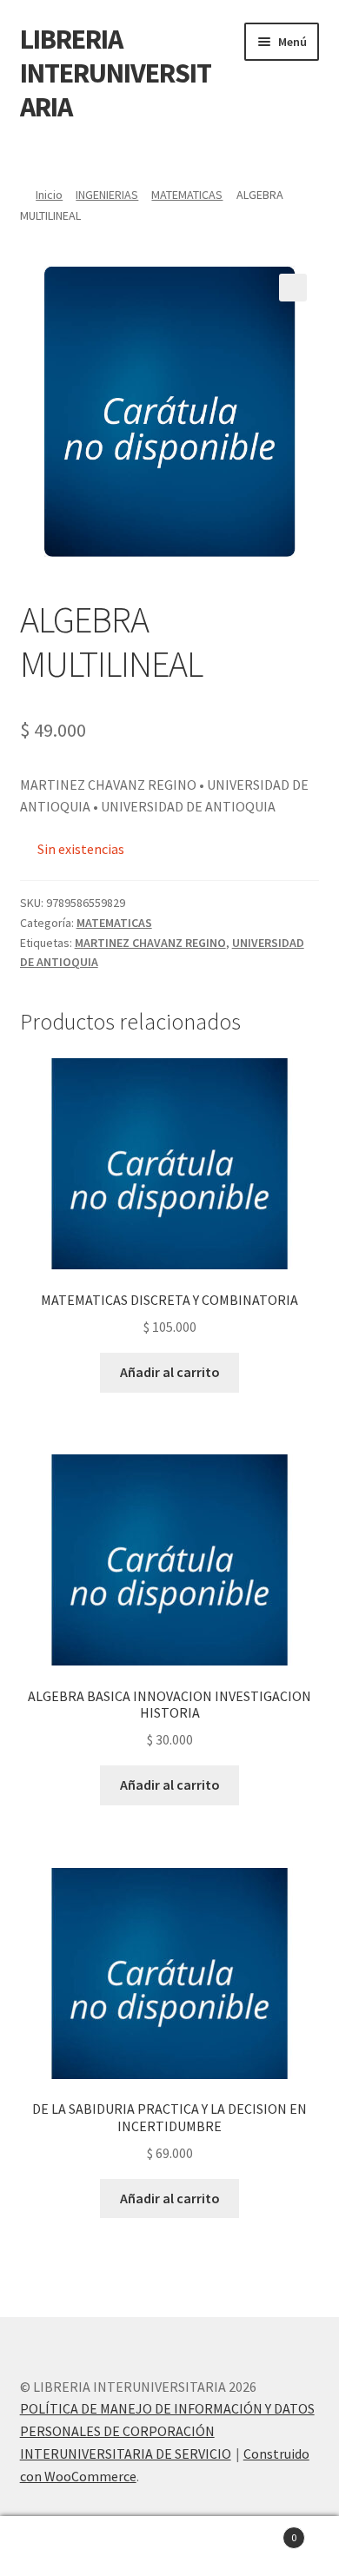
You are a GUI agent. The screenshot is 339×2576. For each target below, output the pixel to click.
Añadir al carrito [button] (170, 1372)
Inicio (49, 195)
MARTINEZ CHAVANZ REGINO (150, 943)
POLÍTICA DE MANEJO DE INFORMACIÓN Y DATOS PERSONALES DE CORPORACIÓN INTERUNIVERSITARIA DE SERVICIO (167, 2431)
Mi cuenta (56, 2546)
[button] (293, 288)
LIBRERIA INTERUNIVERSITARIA (116, 73)
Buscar (169, 2546)
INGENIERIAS (107, 195)
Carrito (261, 2531)
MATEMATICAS (187, 195)
